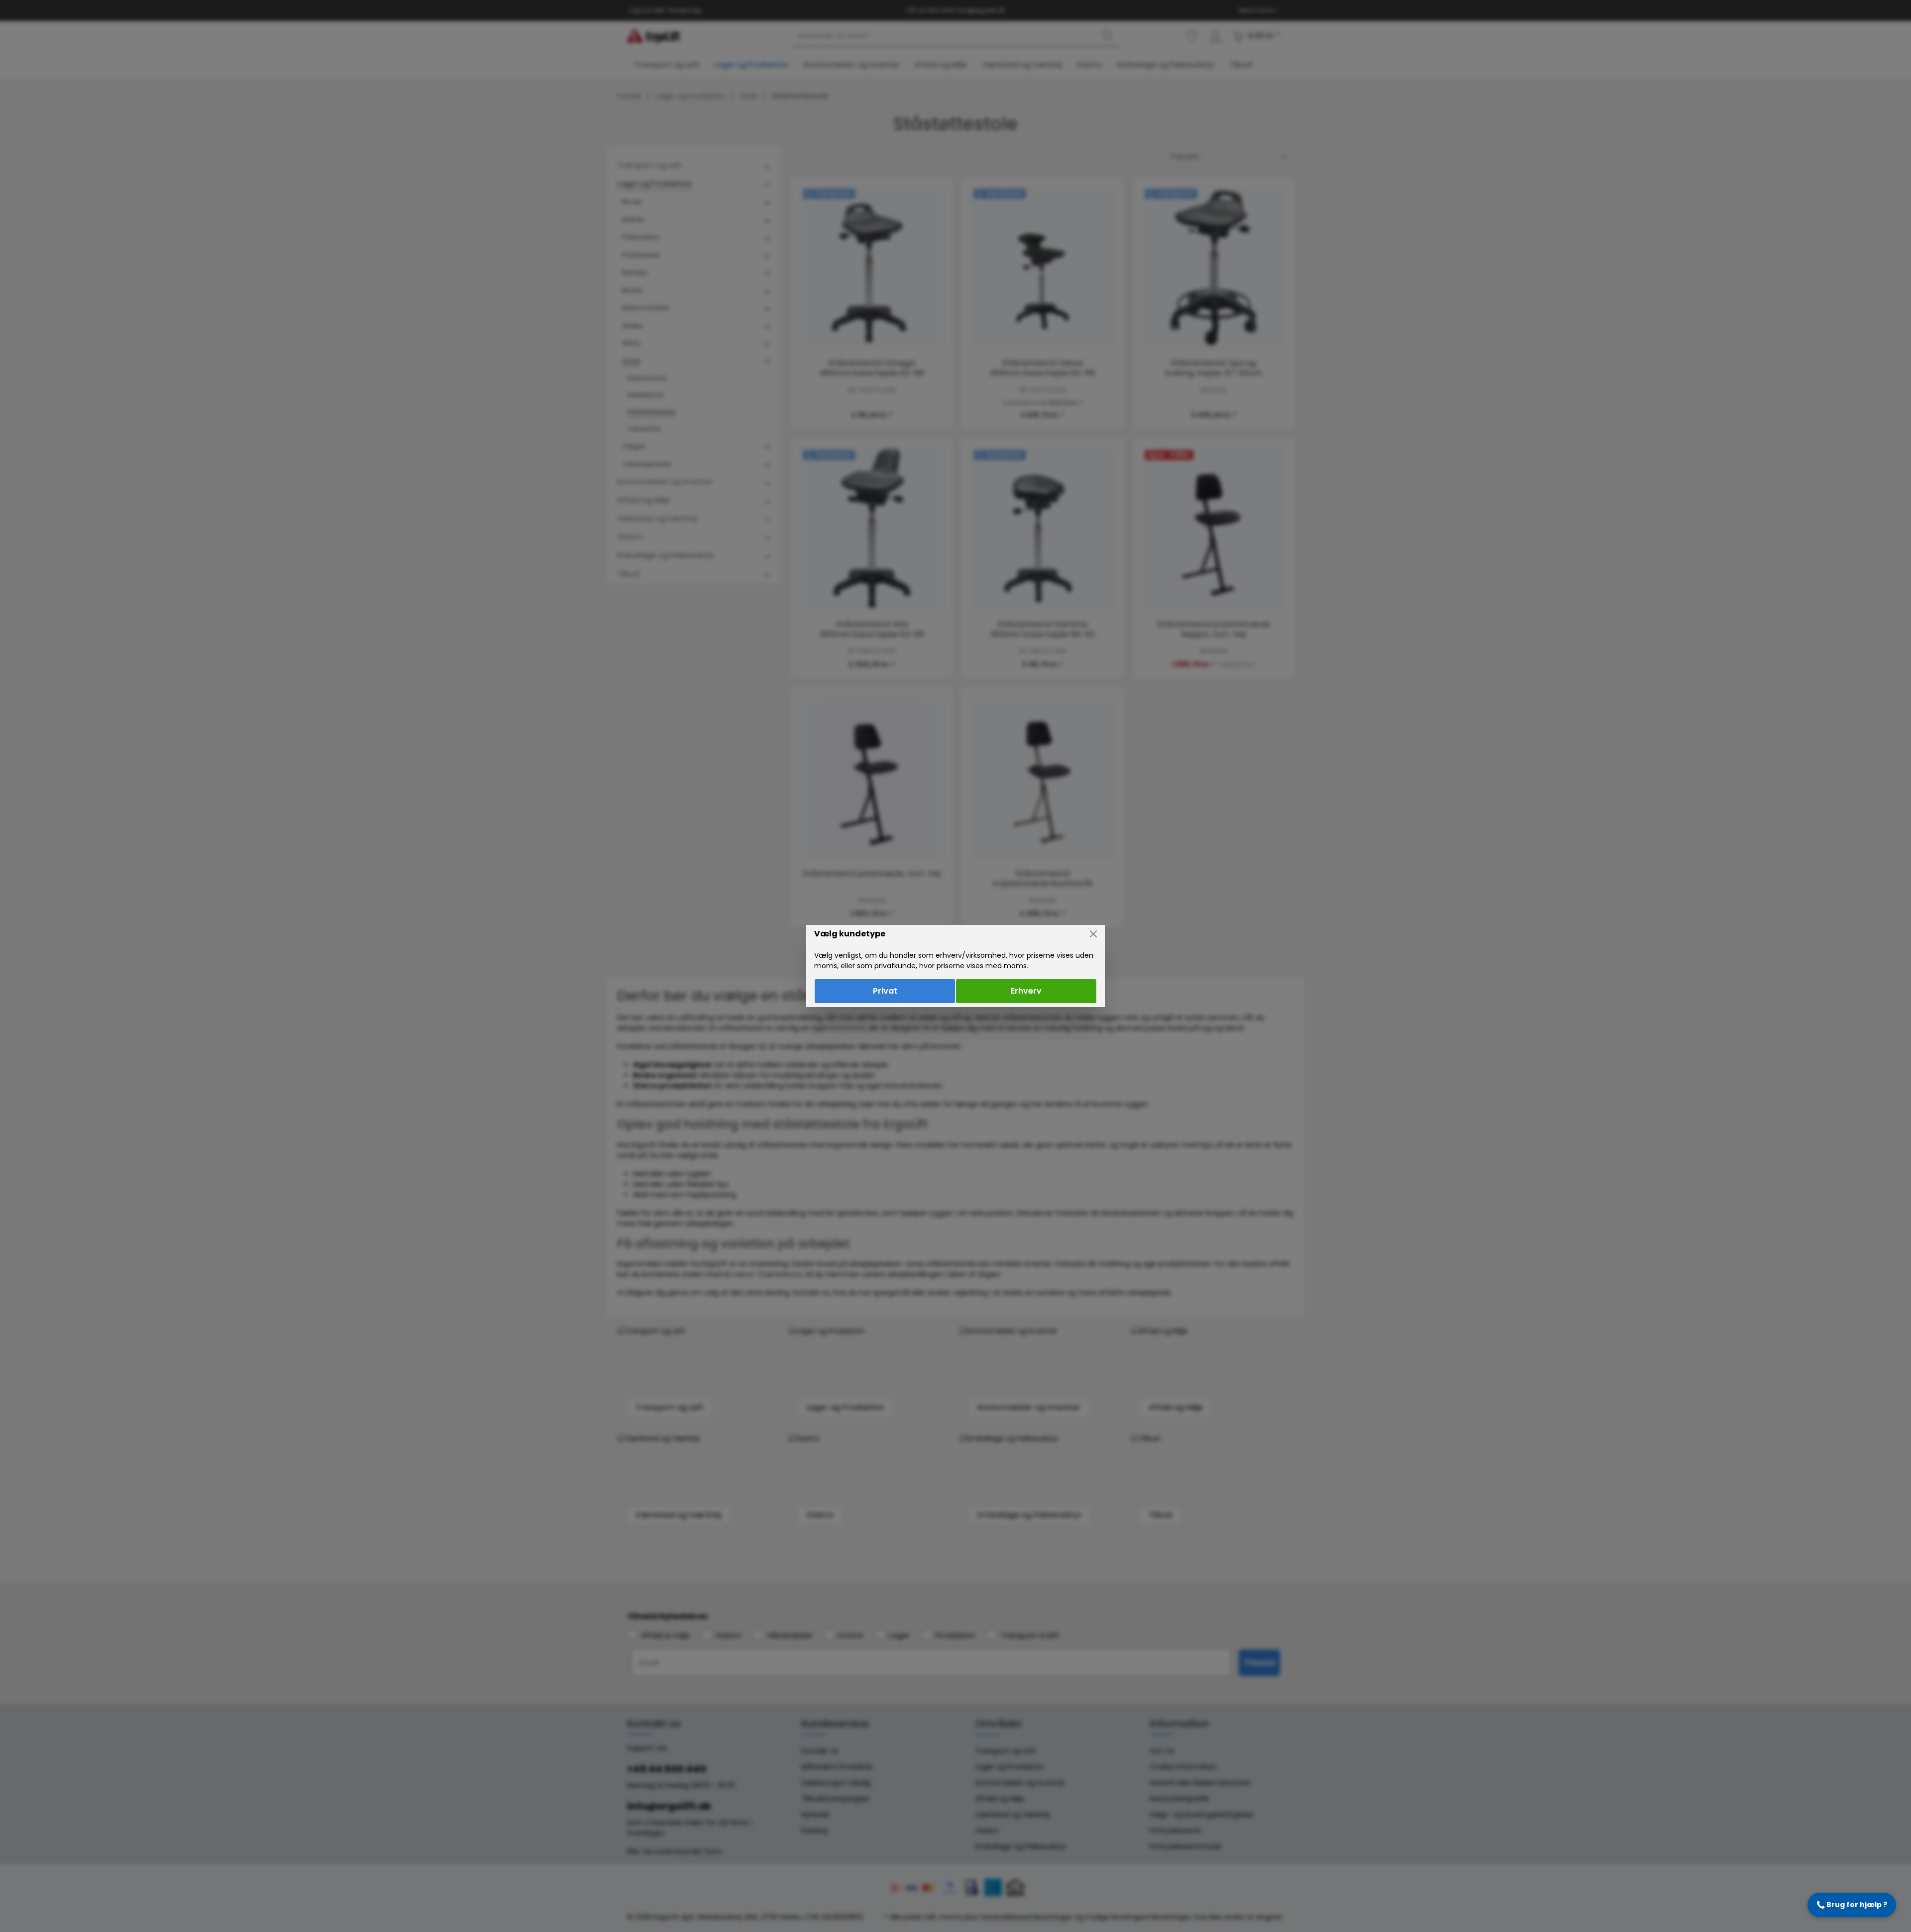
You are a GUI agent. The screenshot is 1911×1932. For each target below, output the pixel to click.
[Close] (1093, 934)
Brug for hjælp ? (1852, 1905)
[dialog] (955, 966)
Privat (885, 991)
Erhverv (1026, 991)
